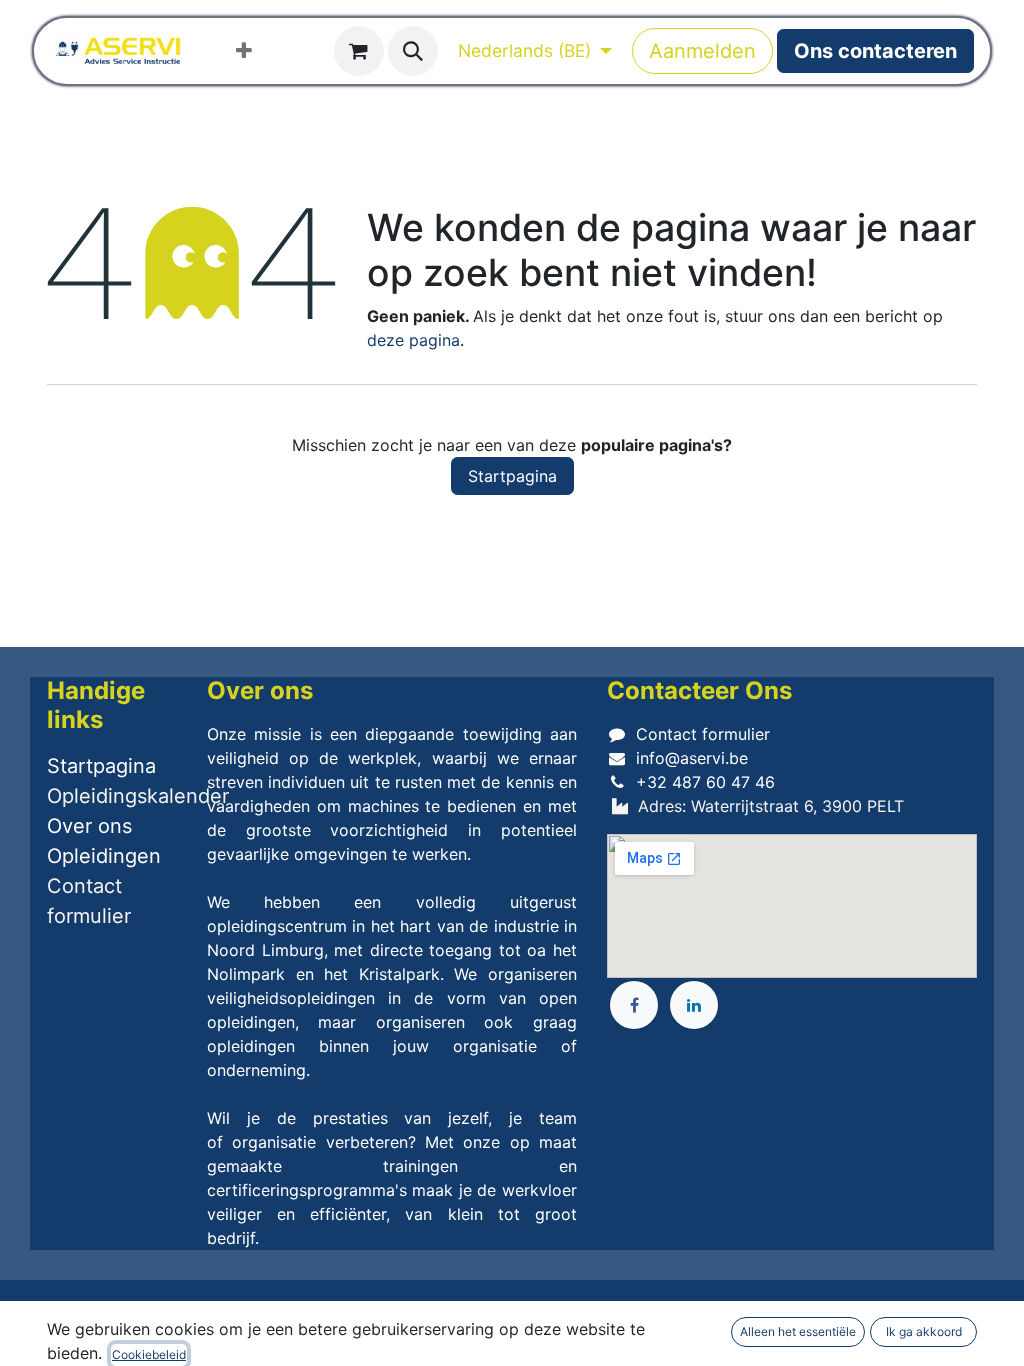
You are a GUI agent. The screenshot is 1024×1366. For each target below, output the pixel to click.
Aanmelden (702, 51)
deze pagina (413, 340)
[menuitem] (244, 51)
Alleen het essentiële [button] (798, 1331)
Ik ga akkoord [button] (924, 1331)
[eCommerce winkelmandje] (359, 51)
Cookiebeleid (149, 1354)
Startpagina (512, 476)
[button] (413, 51)
